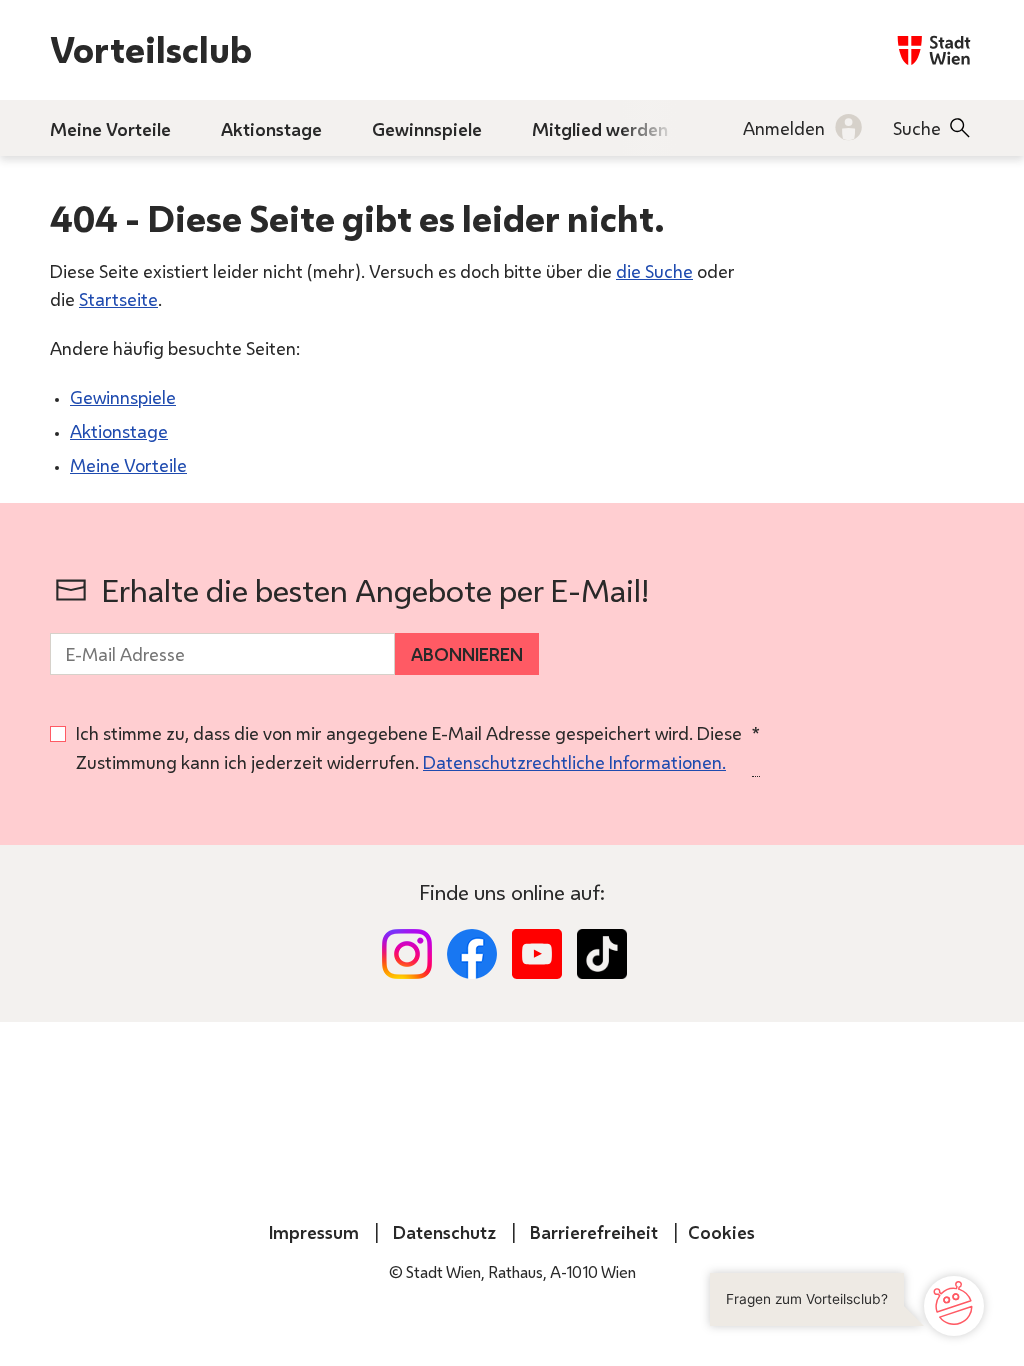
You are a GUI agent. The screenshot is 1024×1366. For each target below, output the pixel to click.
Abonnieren (467, 654)
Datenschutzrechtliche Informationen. (574, 762)
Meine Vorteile (128, 465)
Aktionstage (119, 431)
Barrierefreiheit (594, 1232)
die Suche (654, 271)
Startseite (118, 299)
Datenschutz (444, 1232)
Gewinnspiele (123, 397)
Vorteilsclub (151, 49)
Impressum (314, 1232)
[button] (852, 1306)
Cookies (721, 1232)
